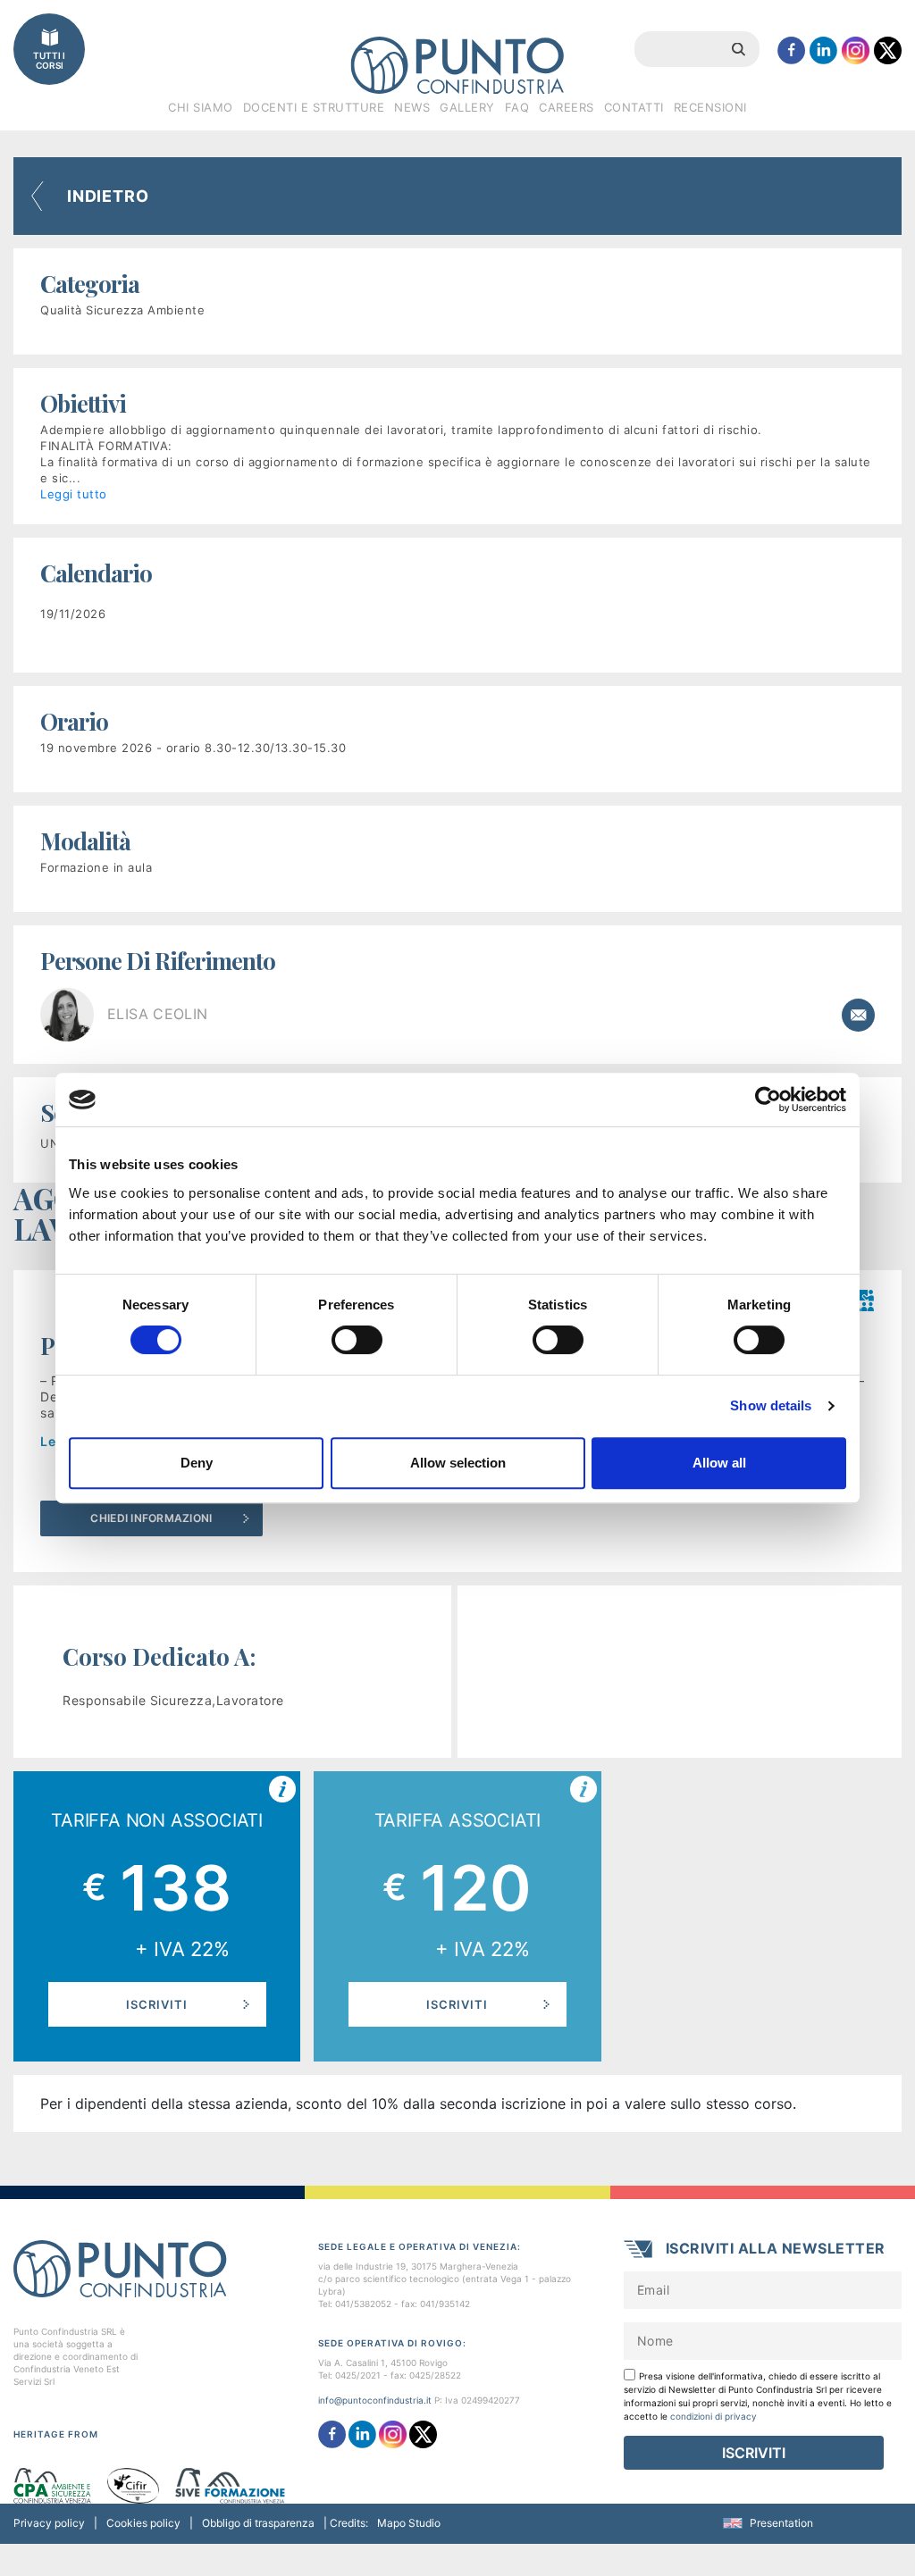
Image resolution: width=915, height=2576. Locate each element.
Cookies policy (143, 2523)
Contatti (634, 107)
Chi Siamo (201, 107)
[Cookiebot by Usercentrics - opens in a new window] (768, 1100)
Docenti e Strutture (314, 107)
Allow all (719, 1463)
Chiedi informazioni (151, 1518)
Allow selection (458, 1463)
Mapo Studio (409, 2523)
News (412, 107)
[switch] (357, 1340)
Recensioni (710, 107)
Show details (771, 1405)
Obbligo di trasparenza (258, 2523)
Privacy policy (49, 2523)
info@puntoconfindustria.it (375, 2400)
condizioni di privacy (714, 2416)
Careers (567, 107)
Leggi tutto (74, 494)
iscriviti (157, 2004)
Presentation (781, 2523)
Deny (197, 1463)
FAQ (517, 107)
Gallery (467, 107)
